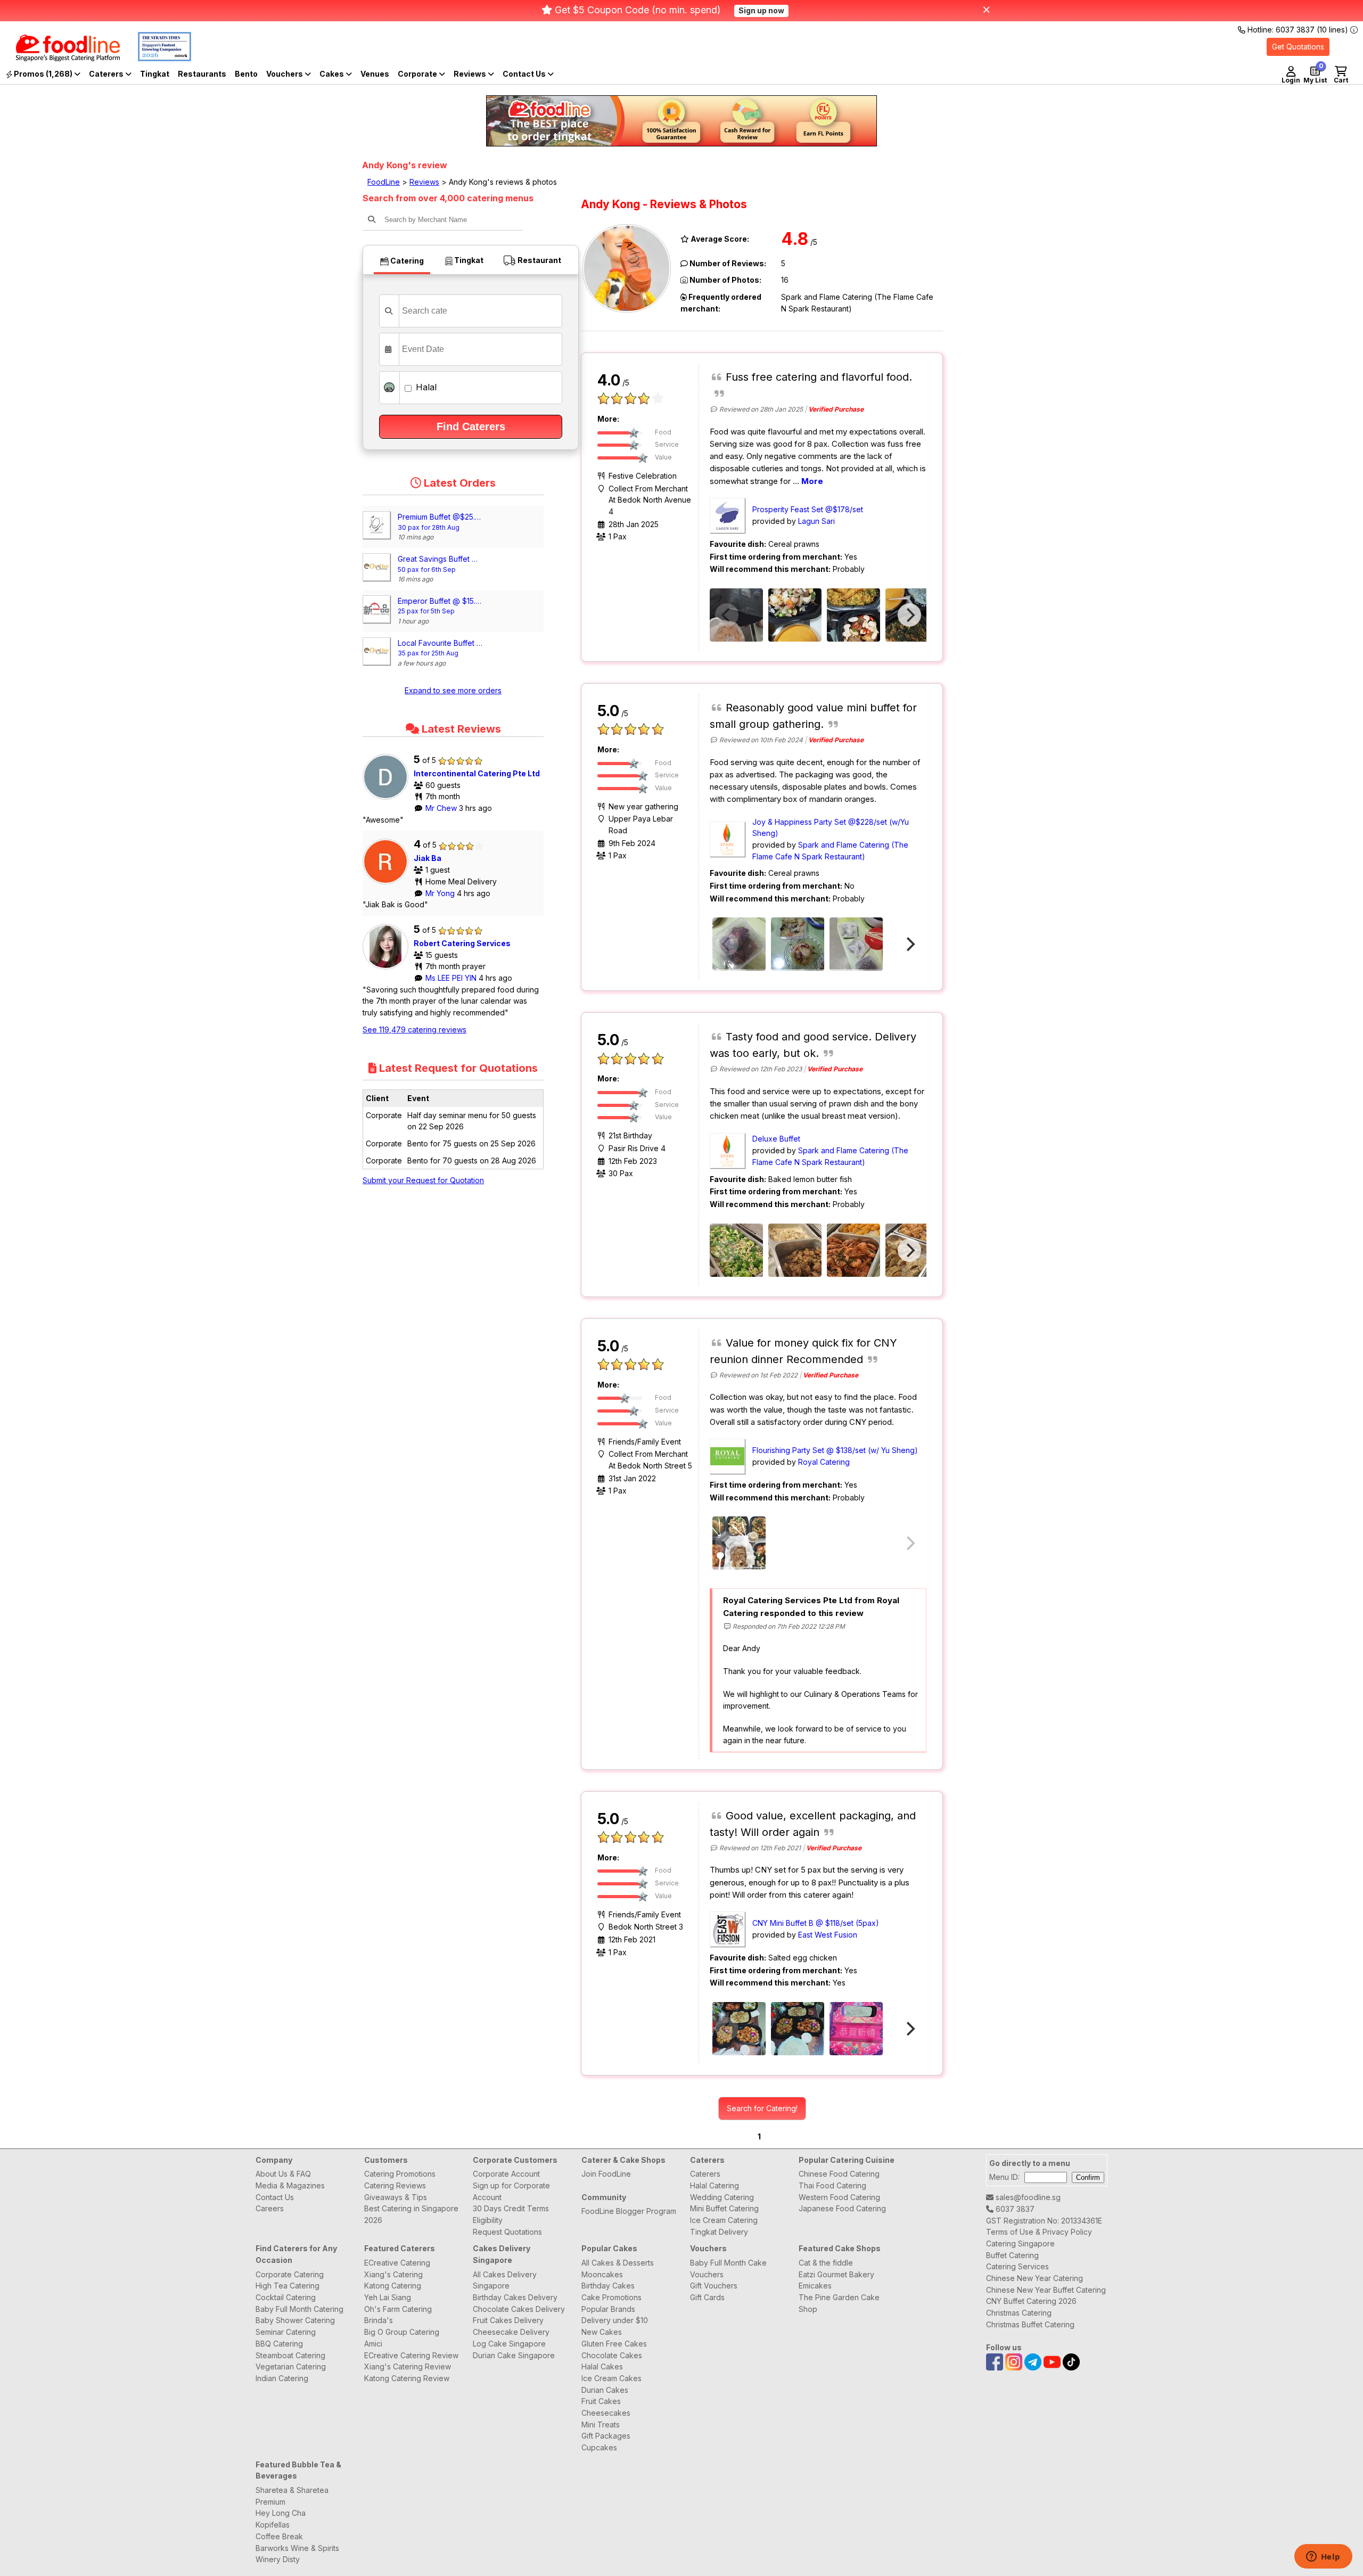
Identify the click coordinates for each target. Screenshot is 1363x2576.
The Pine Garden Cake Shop (839, 2303)
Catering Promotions (400, 2174)
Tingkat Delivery (719, 2232)
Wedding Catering (722, 2197)
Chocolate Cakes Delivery (519, 2309)
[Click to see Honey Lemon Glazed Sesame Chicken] (795, 1250)
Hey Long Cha (281, 2513)
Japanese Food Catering (842, 2208)
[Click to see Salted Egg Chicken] (739, 2029)
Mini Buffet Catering (724, 2208)
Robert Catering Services (462, 943)
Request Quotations (507, 2232)
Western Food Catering (839, 2197)
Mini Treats (601, 2425)
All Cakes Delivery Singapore (505, 2280)
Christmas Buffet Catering (1030, 2324)
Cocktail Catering (286, 2297)
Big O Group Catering (402, 2332)
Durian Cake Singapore (514, 2355)
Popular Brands (608, 2309)
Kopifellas (273, 2525)
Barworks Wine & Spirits (297, 2548)
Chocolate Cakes (612, 2355)
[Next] (909, 615)
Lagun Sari (816, 521)
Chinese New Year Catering (1034, 2278)
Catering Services (1017, 2266)
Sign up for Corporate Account (511, 2191)
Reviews (471, 74)
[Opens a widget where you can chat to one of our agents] (1323, 2557)
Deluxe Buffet (776, 1139)
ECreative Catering (397, 2263)
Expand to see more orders (453, 690)
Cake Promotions (611, 2297)
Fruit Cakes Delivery (508, 2320)
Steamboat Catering (290, 2355)
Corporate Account (506, 2174)
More (812, 481)
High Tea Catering (288, 2286)
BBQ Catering (279, 2344)
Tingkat (155, 74)
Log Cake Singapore (509, 2344)
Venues (375, 74)
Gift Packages (606, 2436)
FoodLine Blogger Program (629, 2211)
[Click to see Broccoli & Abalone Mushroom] (736, 1250)
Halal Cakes (602, 2366)
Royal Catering (824, 1462)
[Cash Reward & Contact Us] (528, 74)
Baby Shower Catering (295, 2320)
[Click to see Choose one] (736, 615)
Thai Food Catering (832, 2185)
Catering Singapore (1020, 2243)
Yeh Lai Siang (388, 2297)
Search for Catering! (762, 2108)
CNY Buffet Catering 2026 (1031, 2301)
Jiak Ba (428, 858)
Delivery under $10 (615, 2320)
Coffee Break (279, 2536)
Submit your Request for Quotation (423, 1180)
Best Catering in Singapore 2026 (411, 2214)
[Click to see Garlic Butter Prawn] (853, 1250)
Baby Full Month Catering (299, 2309)
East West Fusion (828, 1935)
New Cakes (602, 2332)
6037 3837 (1014, 2209)
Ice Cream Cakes (611, 2378)
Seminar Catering (286, 2332)
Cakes (332, 74)
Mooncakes (602, 2274)
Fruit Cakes (601, 2401)
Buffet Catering (1012, 2255)
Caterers (107, 74)
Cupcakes (599, 2447)
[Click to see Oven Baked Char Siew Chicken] (739, 944)
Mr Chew (442, 808)
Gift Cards (707, 2297)
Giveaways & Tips (396, 2197)
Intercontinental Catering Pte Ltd (477, 773)
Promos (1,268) (43, 74)
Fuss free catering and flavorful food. (819, 377)
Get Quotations (1298, 47)
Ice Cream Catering (724, 2220)
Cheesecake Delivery (511, 2332)
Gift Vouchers (714, 2286)
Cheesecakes (606, 2413)
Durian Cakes (605, 2390)
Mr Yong (441, 893)
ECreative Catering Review (411, 2355)
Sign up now (761, 10)
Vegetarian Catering (291, 2366)
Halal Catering (715, 2185)
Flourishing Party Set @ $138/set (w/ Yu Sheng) (835, 1450)
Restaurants (202, 74)
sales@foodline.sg (1027, 2197)
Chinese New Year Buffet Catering (1046, 2290)
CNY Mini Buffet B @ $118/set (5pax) (816, 1923)
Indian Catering (282, 2378)
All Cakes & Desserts (618, 2263)
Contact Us (275, 2197)
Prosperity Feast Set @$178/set (808, 509)
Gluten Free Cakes (614, 2344)
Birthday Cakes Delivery (515, 2297)
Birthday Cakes (608, 2286)
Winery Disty (278, 2559)
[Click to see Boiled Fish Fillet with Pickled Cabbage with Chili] (798, 944)
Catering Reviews (395, 2185)
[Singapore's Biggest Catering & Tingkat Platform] (60, 58)
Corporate (418, 74)
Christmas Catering (1019, 2313)
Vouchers (285, 74)
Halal (425, 387)
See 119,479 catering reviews (414, 1029)
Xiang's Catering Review (408, 2366)
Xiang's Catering (393, 2274)
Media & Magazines (290, 2185)
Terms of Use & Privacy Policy (1039, 2232)
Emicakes (815, 2286)
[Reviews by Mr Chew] (388, 799)
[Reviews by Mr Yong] (388, 884)
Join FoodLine (606, 2174)
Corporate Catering (290, 2274)
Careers (270, 2208)
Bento (246, 74)
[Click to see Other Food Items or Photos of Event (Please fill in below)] (856, 944)
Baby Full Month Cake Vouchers (728, 2269)
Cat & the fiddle (826, 2263)
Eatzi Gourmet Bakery (836, 2274)
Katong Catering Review (407, 2378)
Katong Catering (393, 2286)
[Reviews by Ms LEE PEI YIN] (388, 969)
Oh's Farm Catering (398, 2309)
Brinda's (379, 2320)
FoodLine (384, 182)
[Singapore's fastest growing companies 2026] (157, 58)
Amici (373, 2344)
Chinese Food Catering (839, 2174)
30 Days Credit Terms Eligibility (511, 2214)
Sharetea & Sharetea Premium (292, 2496)
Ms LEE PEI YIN (452, 978)
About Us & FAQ (283, 2174)
